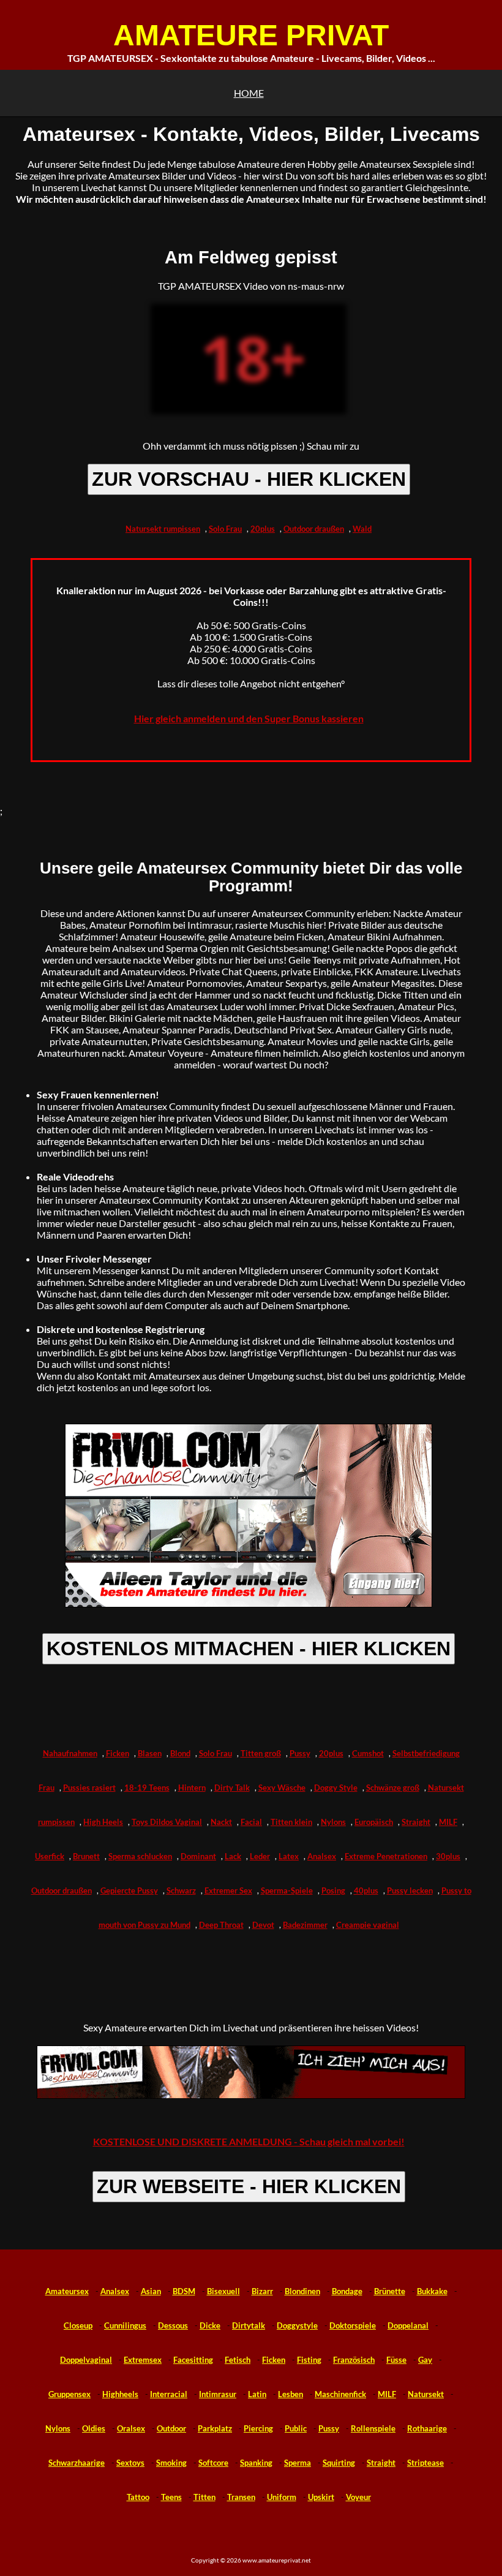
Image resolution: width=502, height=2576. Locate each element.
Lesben (290, 2394)
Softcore (213, 2463)
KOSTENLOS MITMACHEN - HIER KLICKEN (249, 1649)
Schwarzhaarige (77, 2463)
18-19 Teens (147, 1788)
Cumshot (368, 1753)
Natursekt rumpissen (163, 529)
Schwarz (181, 1890)
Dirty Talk (232, 1788)
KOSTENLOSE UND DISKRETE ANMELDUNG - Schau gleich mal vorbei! (249, 2141)
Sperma (298, 2463)
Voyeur (358, 2497)
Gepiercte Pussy (129, 1890)
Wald (362, 529)
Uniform (282, 2497)
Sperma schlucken (140, 1856)
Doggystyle (297, 2325)
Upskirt (321, 2497)
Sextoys (130, 2463)
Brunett (86, 1856)
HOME (249, 93)
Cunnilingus (125, 2325)
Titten (204, 2497)
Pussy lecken (410, 1890)
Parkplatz (215, 2428)
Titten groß (261, 1753)
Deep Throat (221, 1925)
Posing (333, 1890)
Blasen (150, 1753)
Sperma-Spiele (287, 1890)
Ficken (118, 1753)
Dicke (210, 2325)
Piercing (258, 2428)
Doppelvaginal (86, 2360)
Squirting (339, 2463)
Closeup (78, 2325)
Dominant (198, 1856)
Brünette (390, 2291)
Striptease (425, 2463)
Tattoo (138, 2497)
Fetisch (238, 2360)
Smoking (171, 2463)
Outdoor (171, 2428)
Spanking (256, 2463)
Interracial (169, 2394)
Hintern (192, 1788)
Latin (257, 2394)
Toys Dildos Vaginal (167, 1822)
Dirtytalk (249, 2325)
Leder (260, 1856)
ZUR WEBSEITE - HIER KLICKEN (249, 2186)
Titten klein (291, 1822)
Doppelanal (408, 2325)
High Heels (103, 1822)
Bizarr (262, 2291)
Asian (151, 2291)
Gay (425, 2360)
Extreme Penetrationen (386, 1856)
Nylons (333, 1822)
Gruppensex (69, 2394)
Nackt (221, 1822)
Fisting (309, 2360)
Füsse (396, 2360)
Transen (241, 2497)
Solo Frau (225, 529)
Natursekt (426, 2394)
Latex (289, 1856)
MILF (448, 1822)
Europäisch (374, 1822)
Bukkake (432, 2291)
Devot (263, 1925)
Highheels (120, 2394)
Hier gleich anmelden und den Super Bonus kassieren (249, 718)
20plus (263, 529)
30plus (448, 1856)
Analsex (322, 1856)
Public (296, 2428)
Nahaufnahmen (70, 1753)
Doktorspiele (353, 2325)
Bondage (347, 2291)
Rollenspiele (373, 2428)
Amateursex (67, 2291)
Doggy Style (336, 1788)
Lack (233, 1856)
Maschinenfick (340, 2394)
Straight (416, 1822)
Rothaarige (427, 2428)
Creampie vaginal (368, 1925)
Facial (251, 1822)
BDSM (184, 2291)
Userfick (50, 1856)
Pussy (300, 1753)
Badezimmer (305, 1925)
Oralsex (131, 2428)
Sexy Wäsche (282, 1788)
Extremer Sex (228, 1890)
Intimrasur (218, 2394)
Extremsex (143, 2360)
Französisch (354, 2360)
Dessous (173, 2325)
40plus (366, 1890)
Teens (171, 2497)
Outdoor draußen (314, 529)
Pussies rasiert (89, 1788)
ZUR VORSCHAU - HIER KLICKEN (249, 479)
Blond (180, 1753)
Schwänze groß (393, 1788)
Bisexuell (223, 2291)
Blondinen (302, 2291)
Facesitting (193, 2360)
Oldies (94, 2428)
